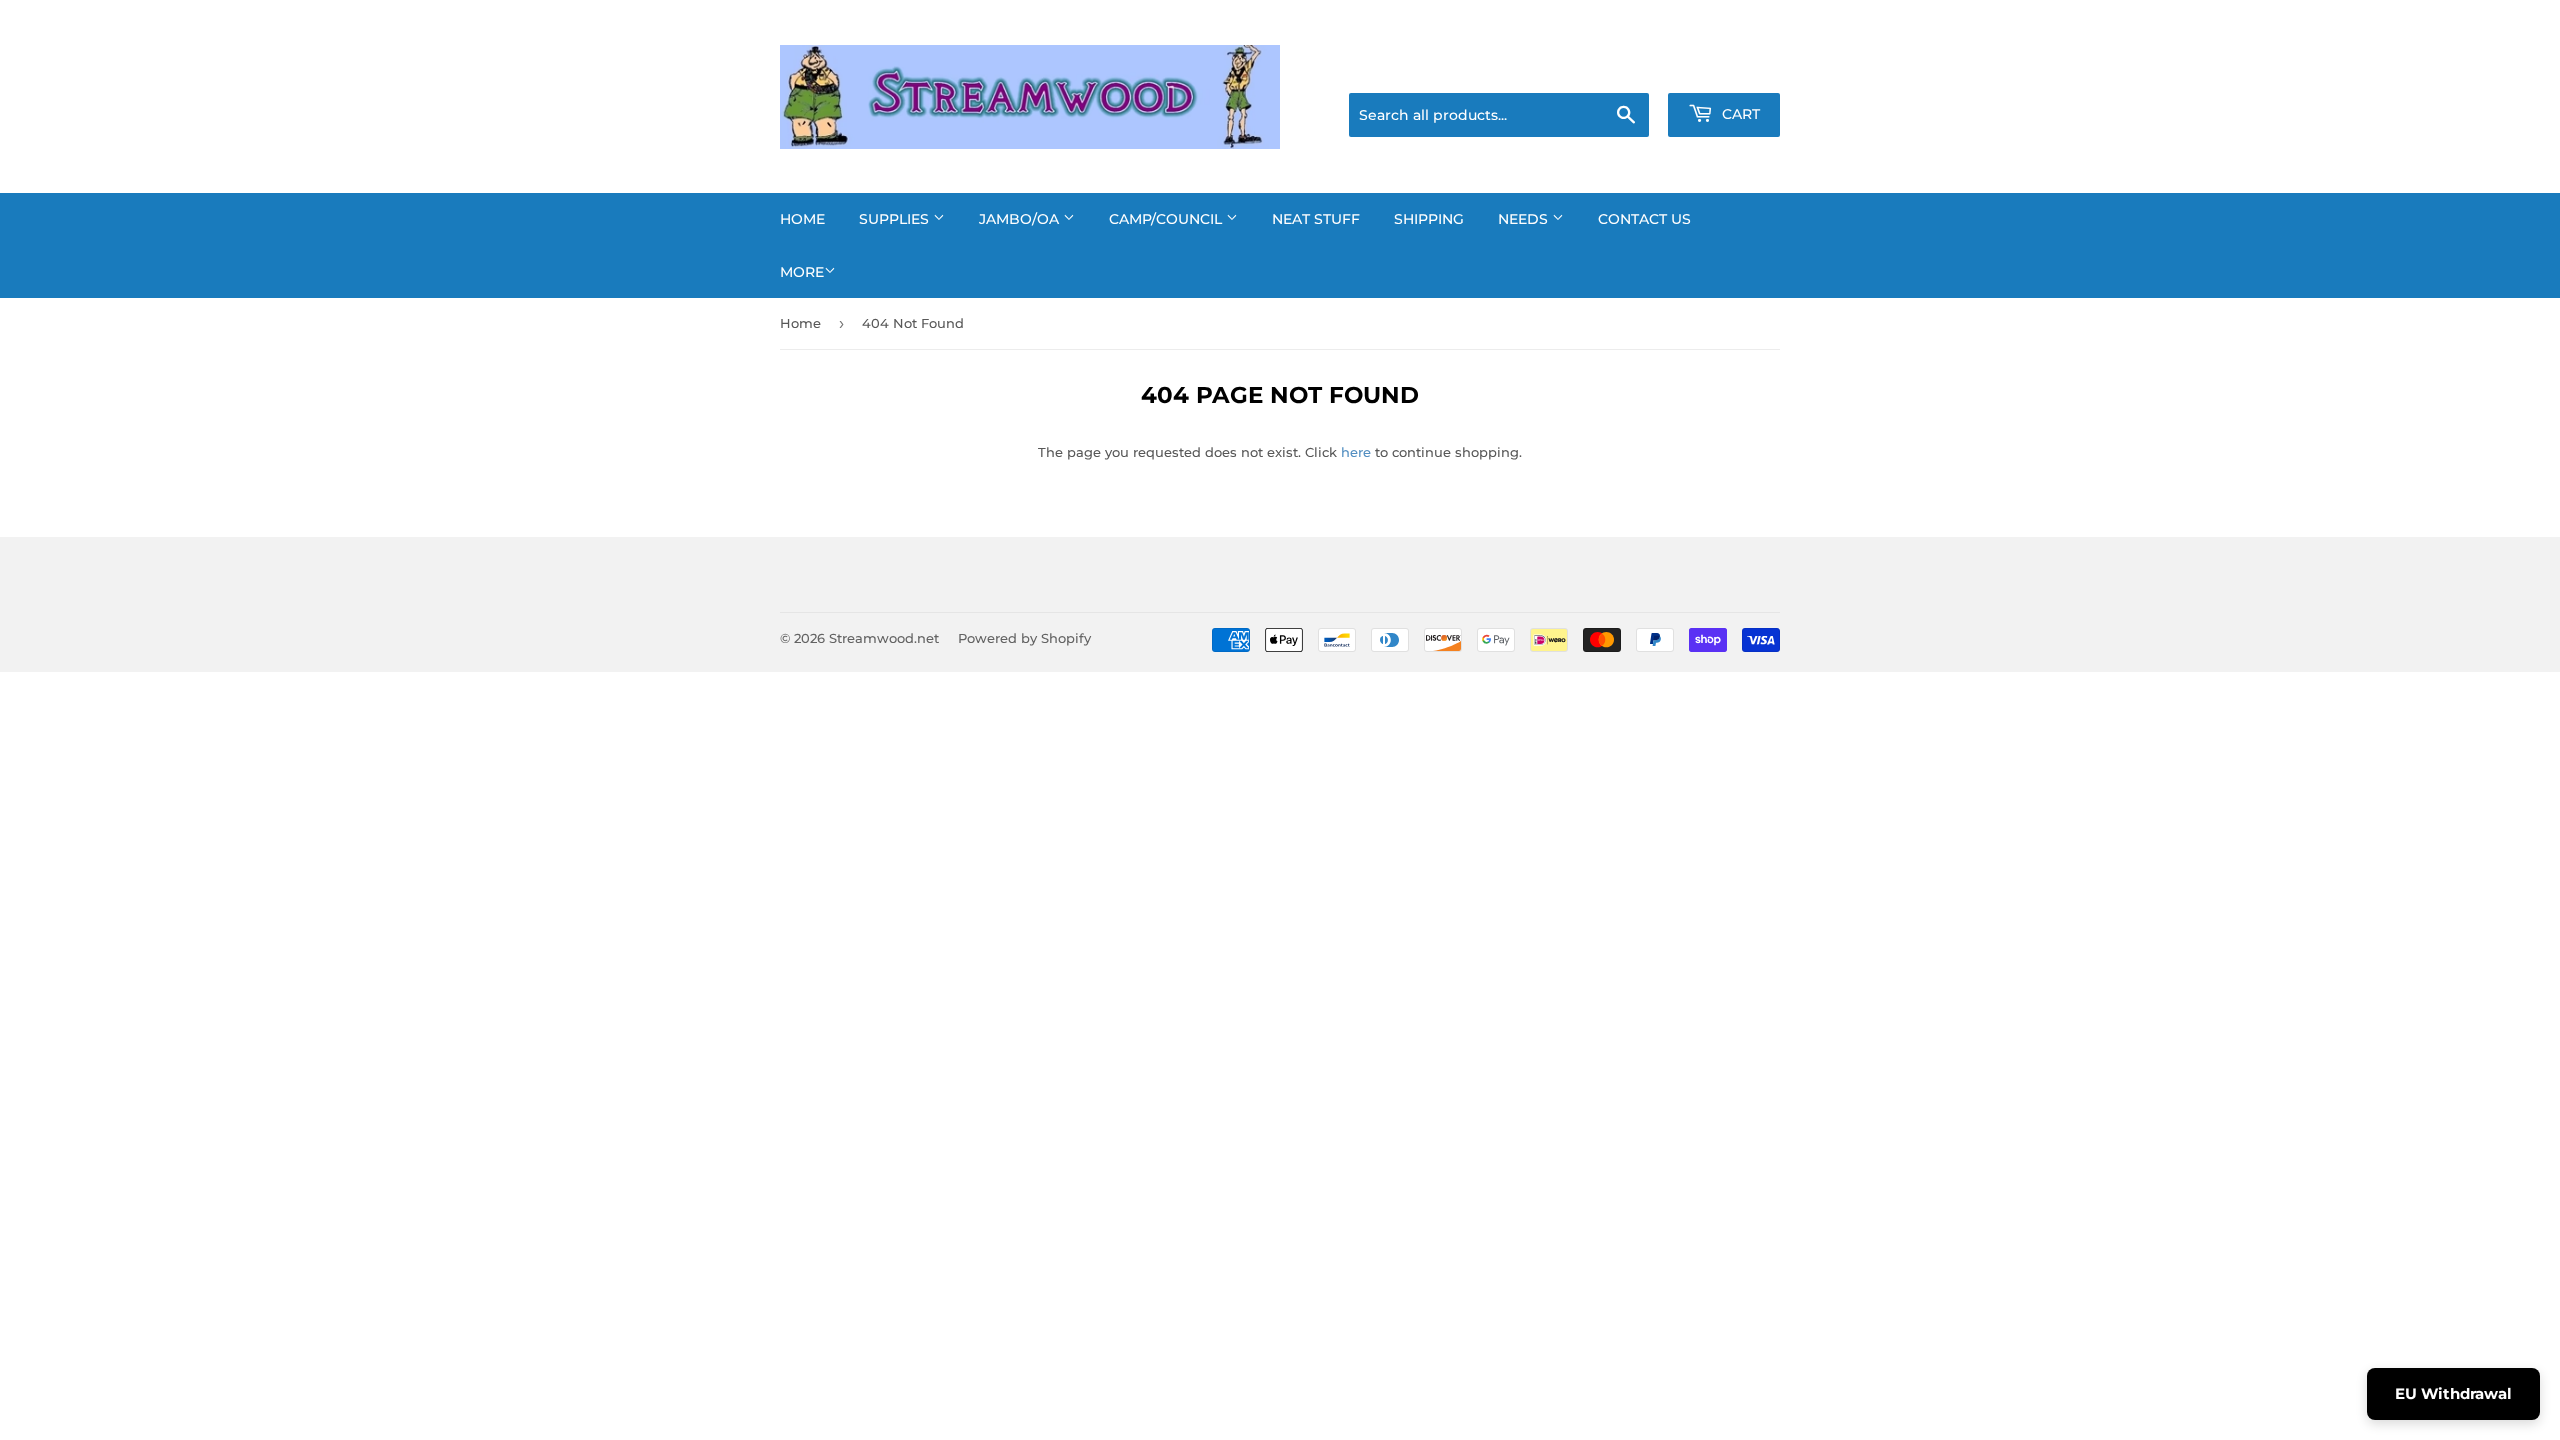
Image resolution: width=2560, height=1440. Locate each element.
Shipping (1429, 219)
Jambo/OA (1021, 219)
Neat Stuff (1316, 219)
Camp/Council (1167, 219)
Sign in (1622, 68)
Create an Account (1725, 68)
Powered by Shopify (1024, 638)
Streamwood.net (884, 638)
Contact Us (1644, 219)
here (1356, 452)
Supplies (896, 219)
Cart (1739, 114)
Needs (1525, 219)
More (802, 272)
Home (802, 219)
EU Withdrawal (2453, 1393)
